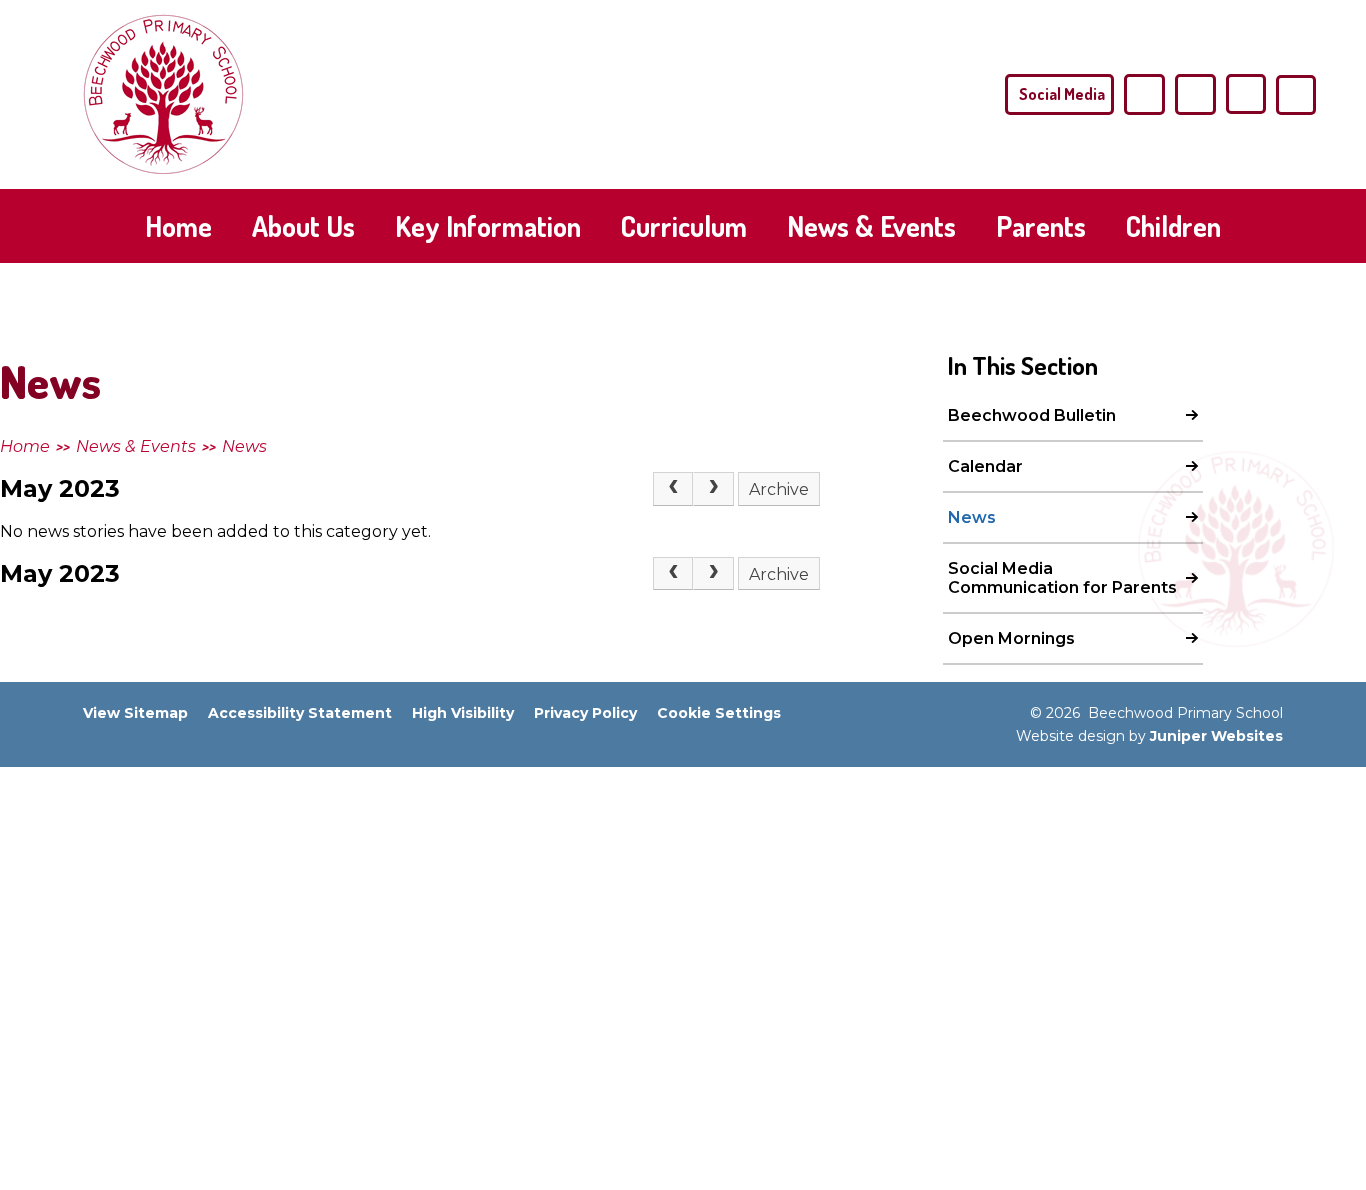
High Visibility (463, 713)
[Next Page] (713, 489)
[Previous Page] (673, 489)
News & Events (136, 446)
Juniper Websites (1216, 736)
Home (25, 446)
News (244, 446)
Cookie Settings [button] (719, 713)
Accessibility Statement (300, 713)
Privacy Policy (585, 713)
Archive (779, 489)
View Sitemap (135, 713)
